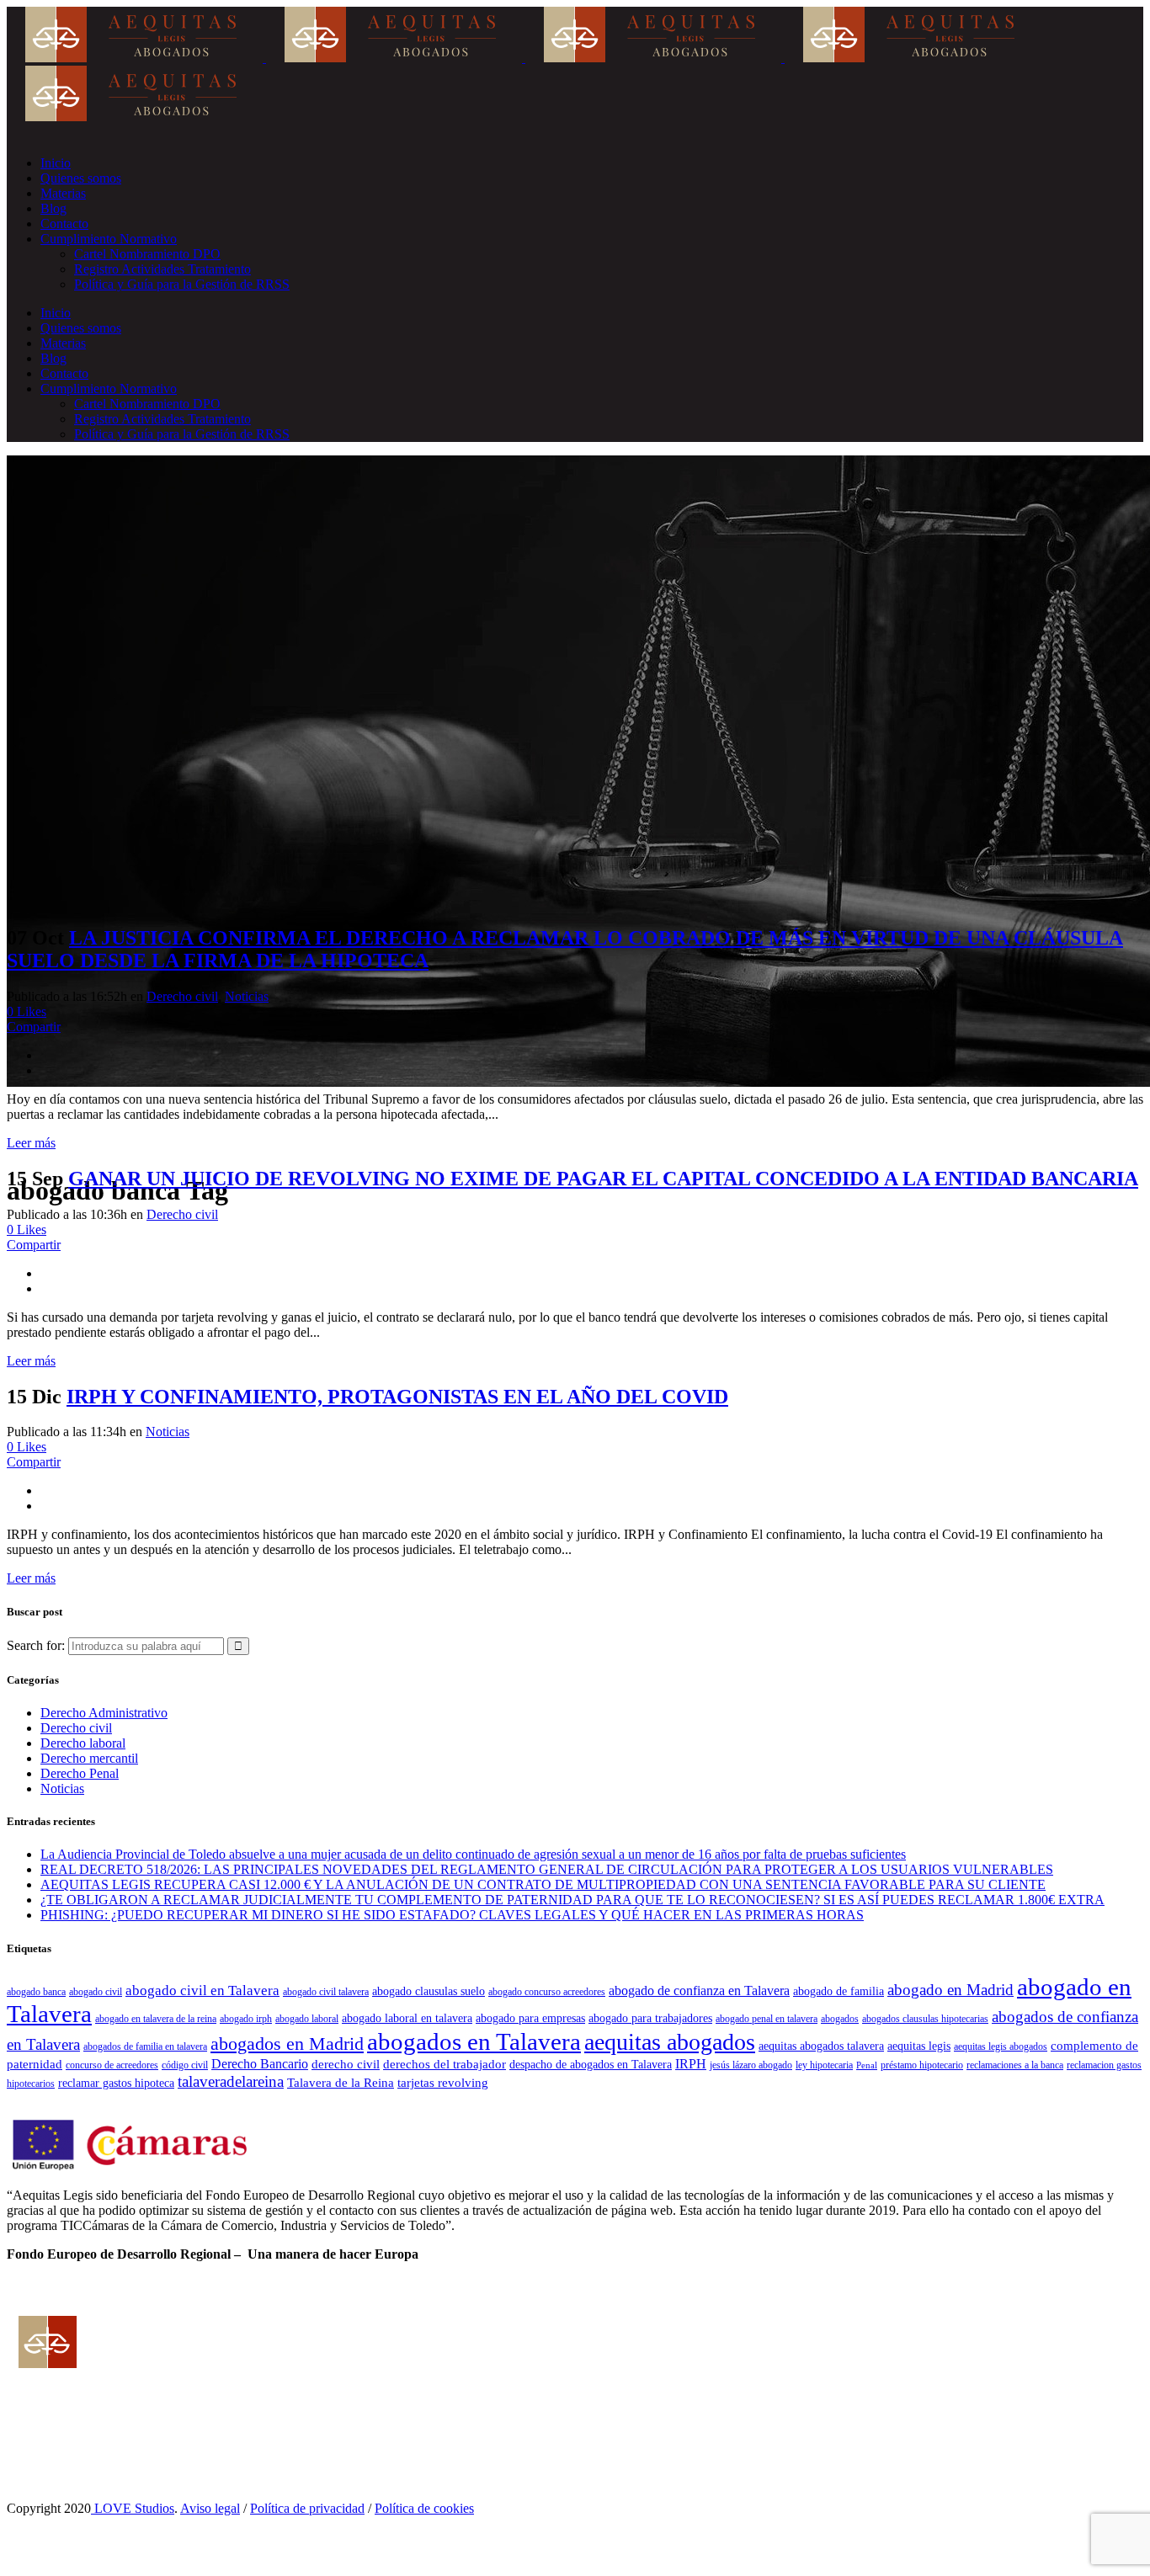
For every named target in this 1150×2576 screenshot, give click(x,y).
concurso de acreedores (112, 2065)
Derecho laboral (83, 1743)
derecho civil (346, 2064)
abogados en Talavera (474, 2041)
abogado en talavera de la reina (156, 2019)
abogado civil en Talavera (202, 1991)
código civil (185, 2065)
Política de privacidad (307, 2508)
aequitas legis (919, 2046)
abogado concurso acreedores (547, 1992)
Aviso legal (210, 2508)
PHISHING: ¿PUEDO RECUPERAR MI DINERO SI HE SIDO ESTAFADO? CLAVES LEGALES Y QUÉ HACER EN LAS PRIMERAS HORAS (452, 1915)
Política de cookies (424, 2508)
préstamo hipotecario (922, 2065)
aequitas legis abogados (1001, 2046)
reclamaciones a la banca (1015, 2065)
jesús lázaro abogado (751, 2065)
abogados (840, 2019)
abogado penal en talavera (767, 2019)
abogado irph (246, 2019)
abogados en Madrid (287, 2044)
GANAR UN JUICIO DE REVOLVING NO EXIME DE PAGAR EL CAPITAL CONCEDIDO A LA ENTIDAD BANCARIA (603, 1179)
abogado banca (36, 1992)
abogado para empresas (530, 2018)
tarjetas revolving (443, 2082)
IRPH (691, 2064)
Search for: (36, 1645)
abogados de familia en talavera (145, 2046)
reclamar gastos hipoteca (116, 2083)
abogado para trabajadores (650, 2018)
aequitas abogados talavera (821, 2046)
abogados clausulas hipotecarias (925, 2019)
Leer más (31, 1143)
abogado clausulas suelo (429, 1991)
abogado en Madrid (950, 1990)
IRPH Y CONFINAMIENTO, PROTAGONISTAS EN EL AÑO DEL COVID (397, 1397)
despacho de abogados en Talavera (591, 2065)
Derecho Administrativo (104, 1713)
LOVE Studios (133, 2508)
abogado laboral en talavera (407, 2018)
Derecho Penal (80, 1773)
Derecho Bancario (260, 2064)
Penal (867, 2065)
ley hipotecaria (824, 2065)
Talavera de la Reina (341, 2082)
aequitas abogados (670, 2042)
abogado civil (96, 1992)
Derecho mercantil (89, 1758)
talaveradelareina (231, 2081)
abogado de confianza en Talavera (699, 1991)
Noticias (247, 996)
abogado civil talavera (326, 1992)
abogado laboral (307, 2019)
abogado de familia (839, 1991)
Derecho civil (182, 996)
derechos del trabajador (445, 2064)
